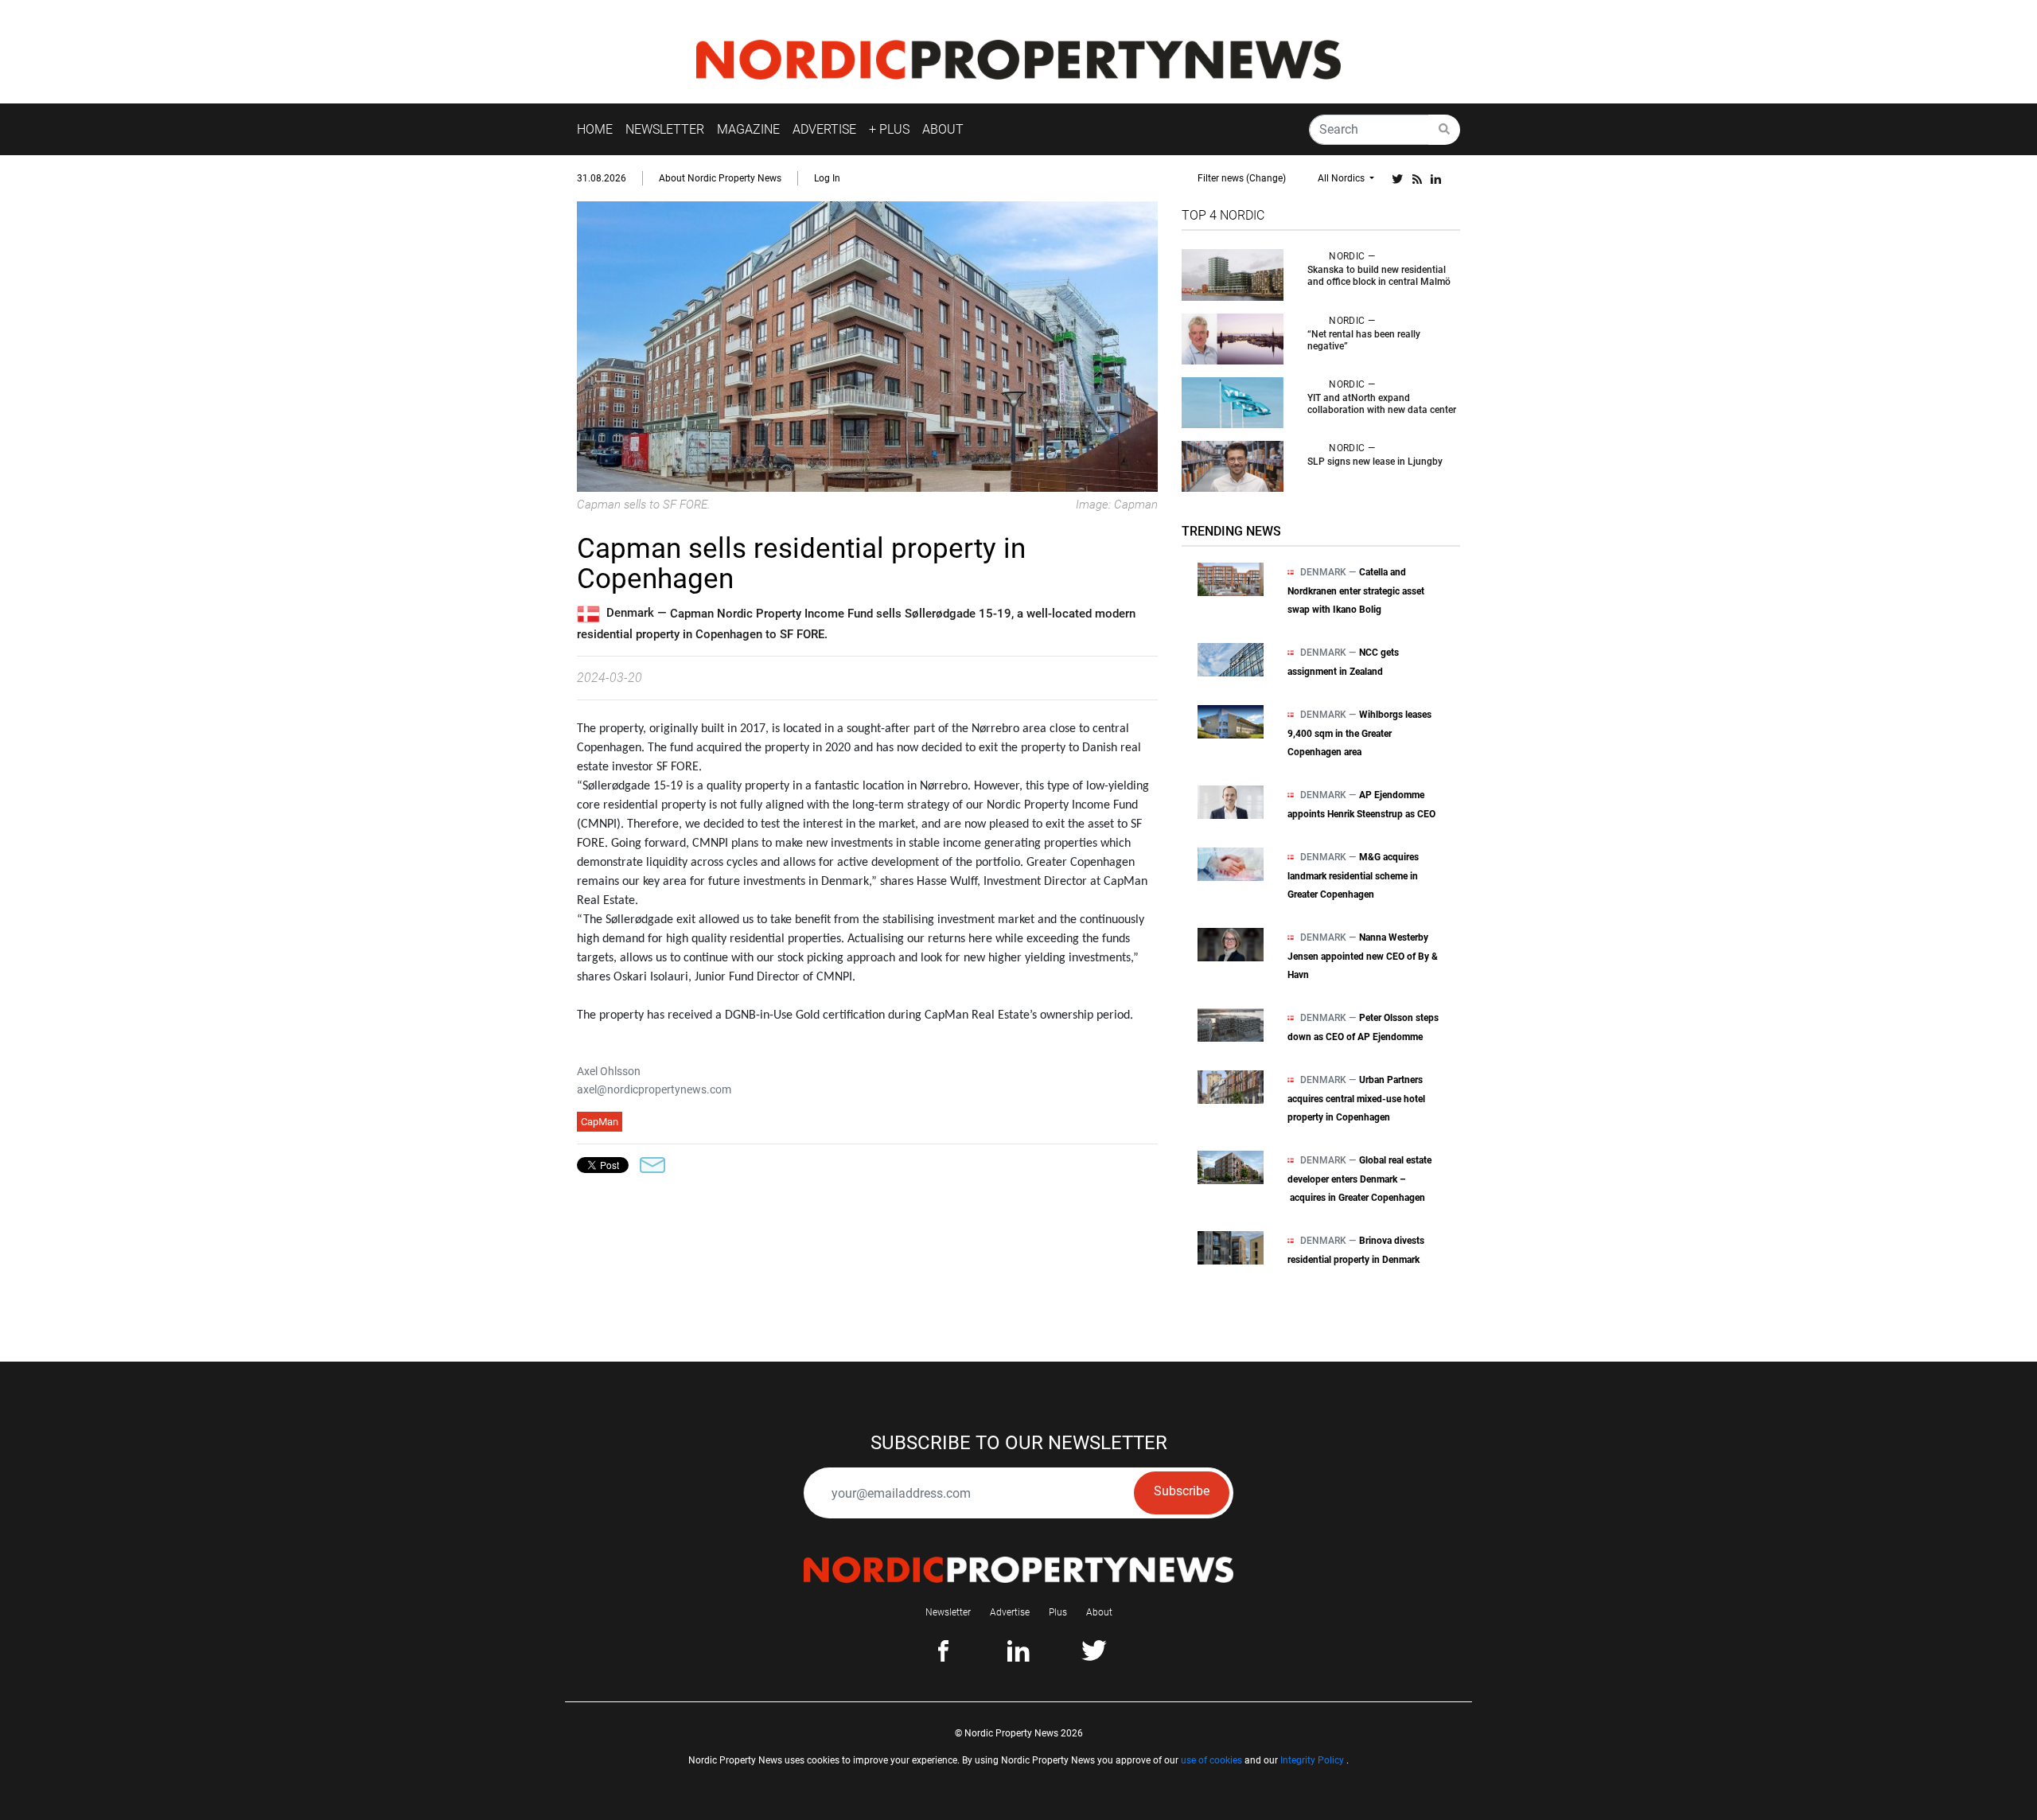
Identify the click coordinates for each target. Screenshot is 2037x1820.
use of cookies (1211, 1760)
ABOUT (943, 129)
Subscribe (1182, 1491)
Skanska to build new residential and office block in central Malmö (1379, 276)
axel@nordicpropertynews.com (654, 1089)
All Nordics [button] (1342, 178)
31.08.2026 (602, 178)
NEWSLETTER (665, 129)
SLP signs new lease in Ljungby (1375, 462)
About (1099, 1612)
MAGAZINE (748, 129)
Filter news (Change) (1242, 178)
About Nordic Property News (720, 178)
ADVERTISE (824, 129)
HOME (595, 129)
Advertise (1010, 1612)
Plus (1058, 1612)
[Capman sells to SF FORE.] (867, 346)
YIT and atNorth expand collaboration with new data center (1382, 404)
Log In (827, 178)
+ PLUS (889, 129)
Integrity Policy (1312, 1760)
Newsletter (948, 1612)
